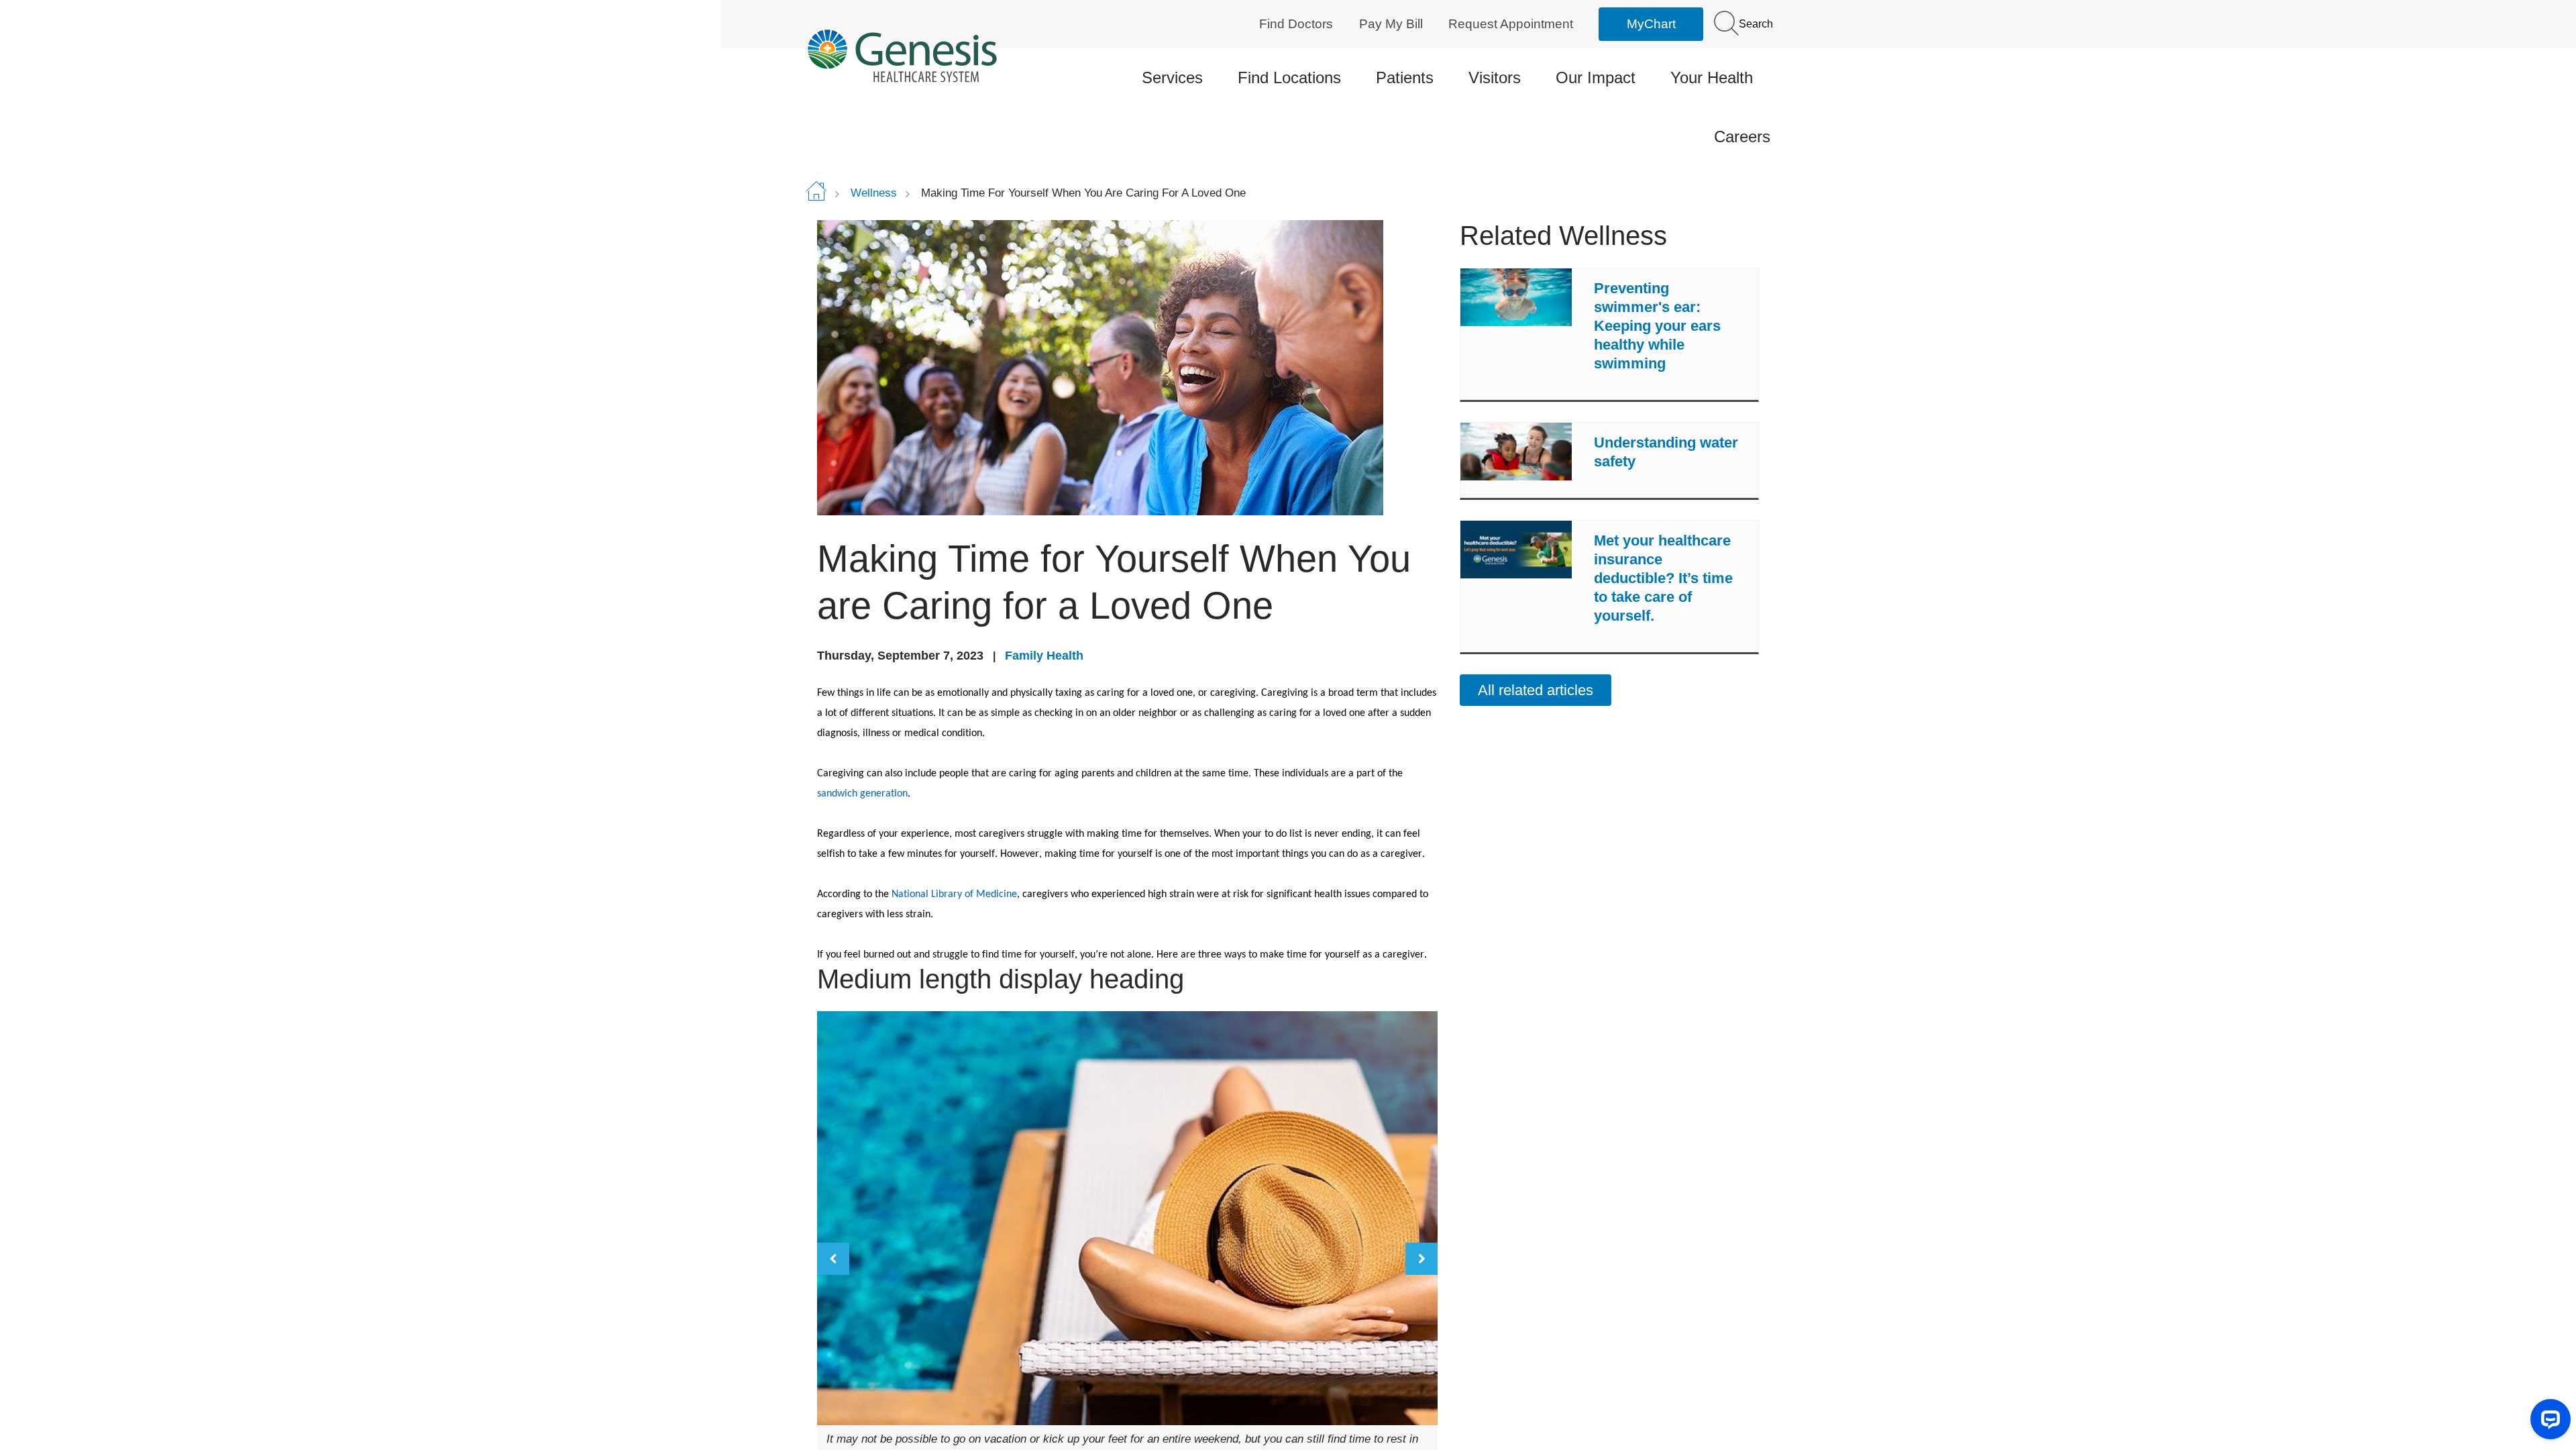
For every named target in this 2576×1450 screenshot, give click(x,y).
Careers (1742, 137)
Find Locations (1289, 77)
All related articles (1536, 690)
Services (1172, 77)
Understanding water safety (1666, 452)
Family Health (1044, 656)
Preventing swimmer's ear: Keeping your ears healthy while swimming (1657, 326)
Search (1755, 24)
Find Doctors (1296, 24)
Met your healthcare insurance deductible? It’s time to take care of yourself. (1663, 578)
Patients (1405, 77)
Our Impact (1596, 77)
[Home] (919, 55)
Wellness (874, 193)
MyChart (1651, 24)
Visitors (1495, 77)
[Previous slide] (833, 1259)
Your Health (1712, 77)
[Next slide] (1421, 1259)
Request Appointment (1511, 24)
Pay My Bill (1391, 24)
